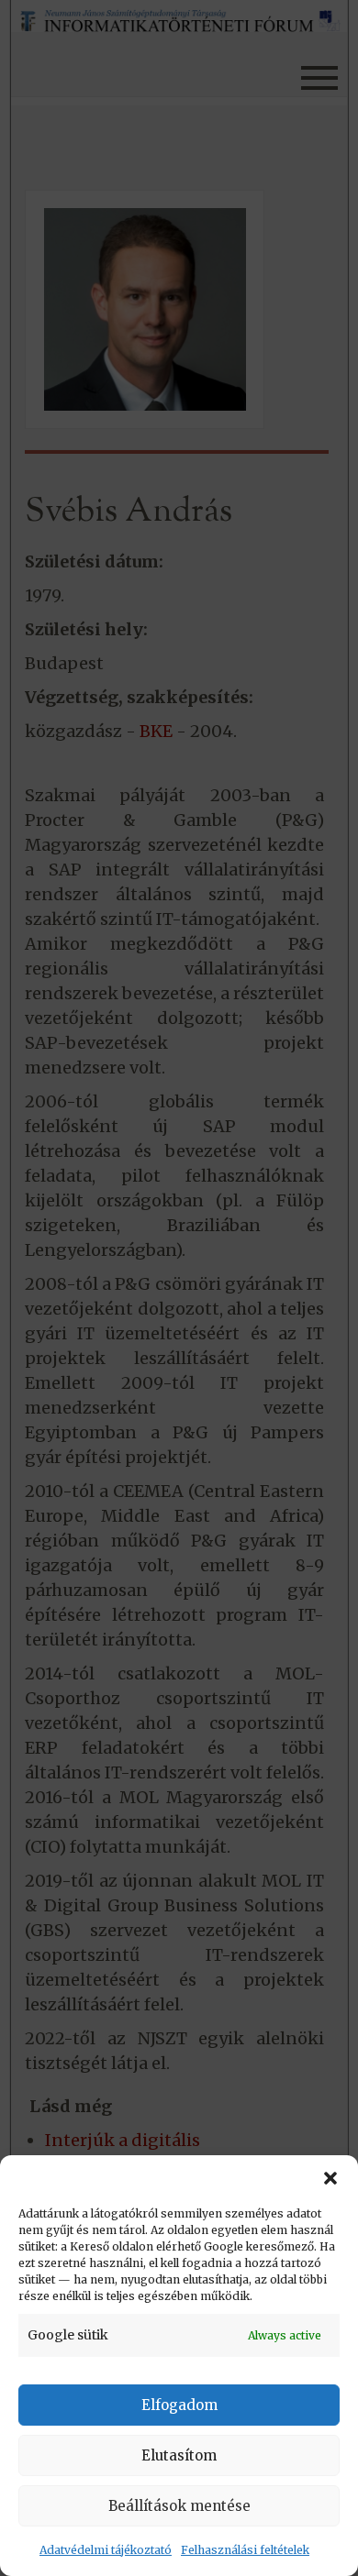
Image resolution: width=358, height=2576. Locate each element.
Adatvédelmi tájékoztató (106, 2550)
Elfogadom (179, 2405)
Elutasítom (179, 2455)
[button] (330, 2178)
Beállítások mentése (179, 2506)
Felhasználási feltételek (245, 2550)
